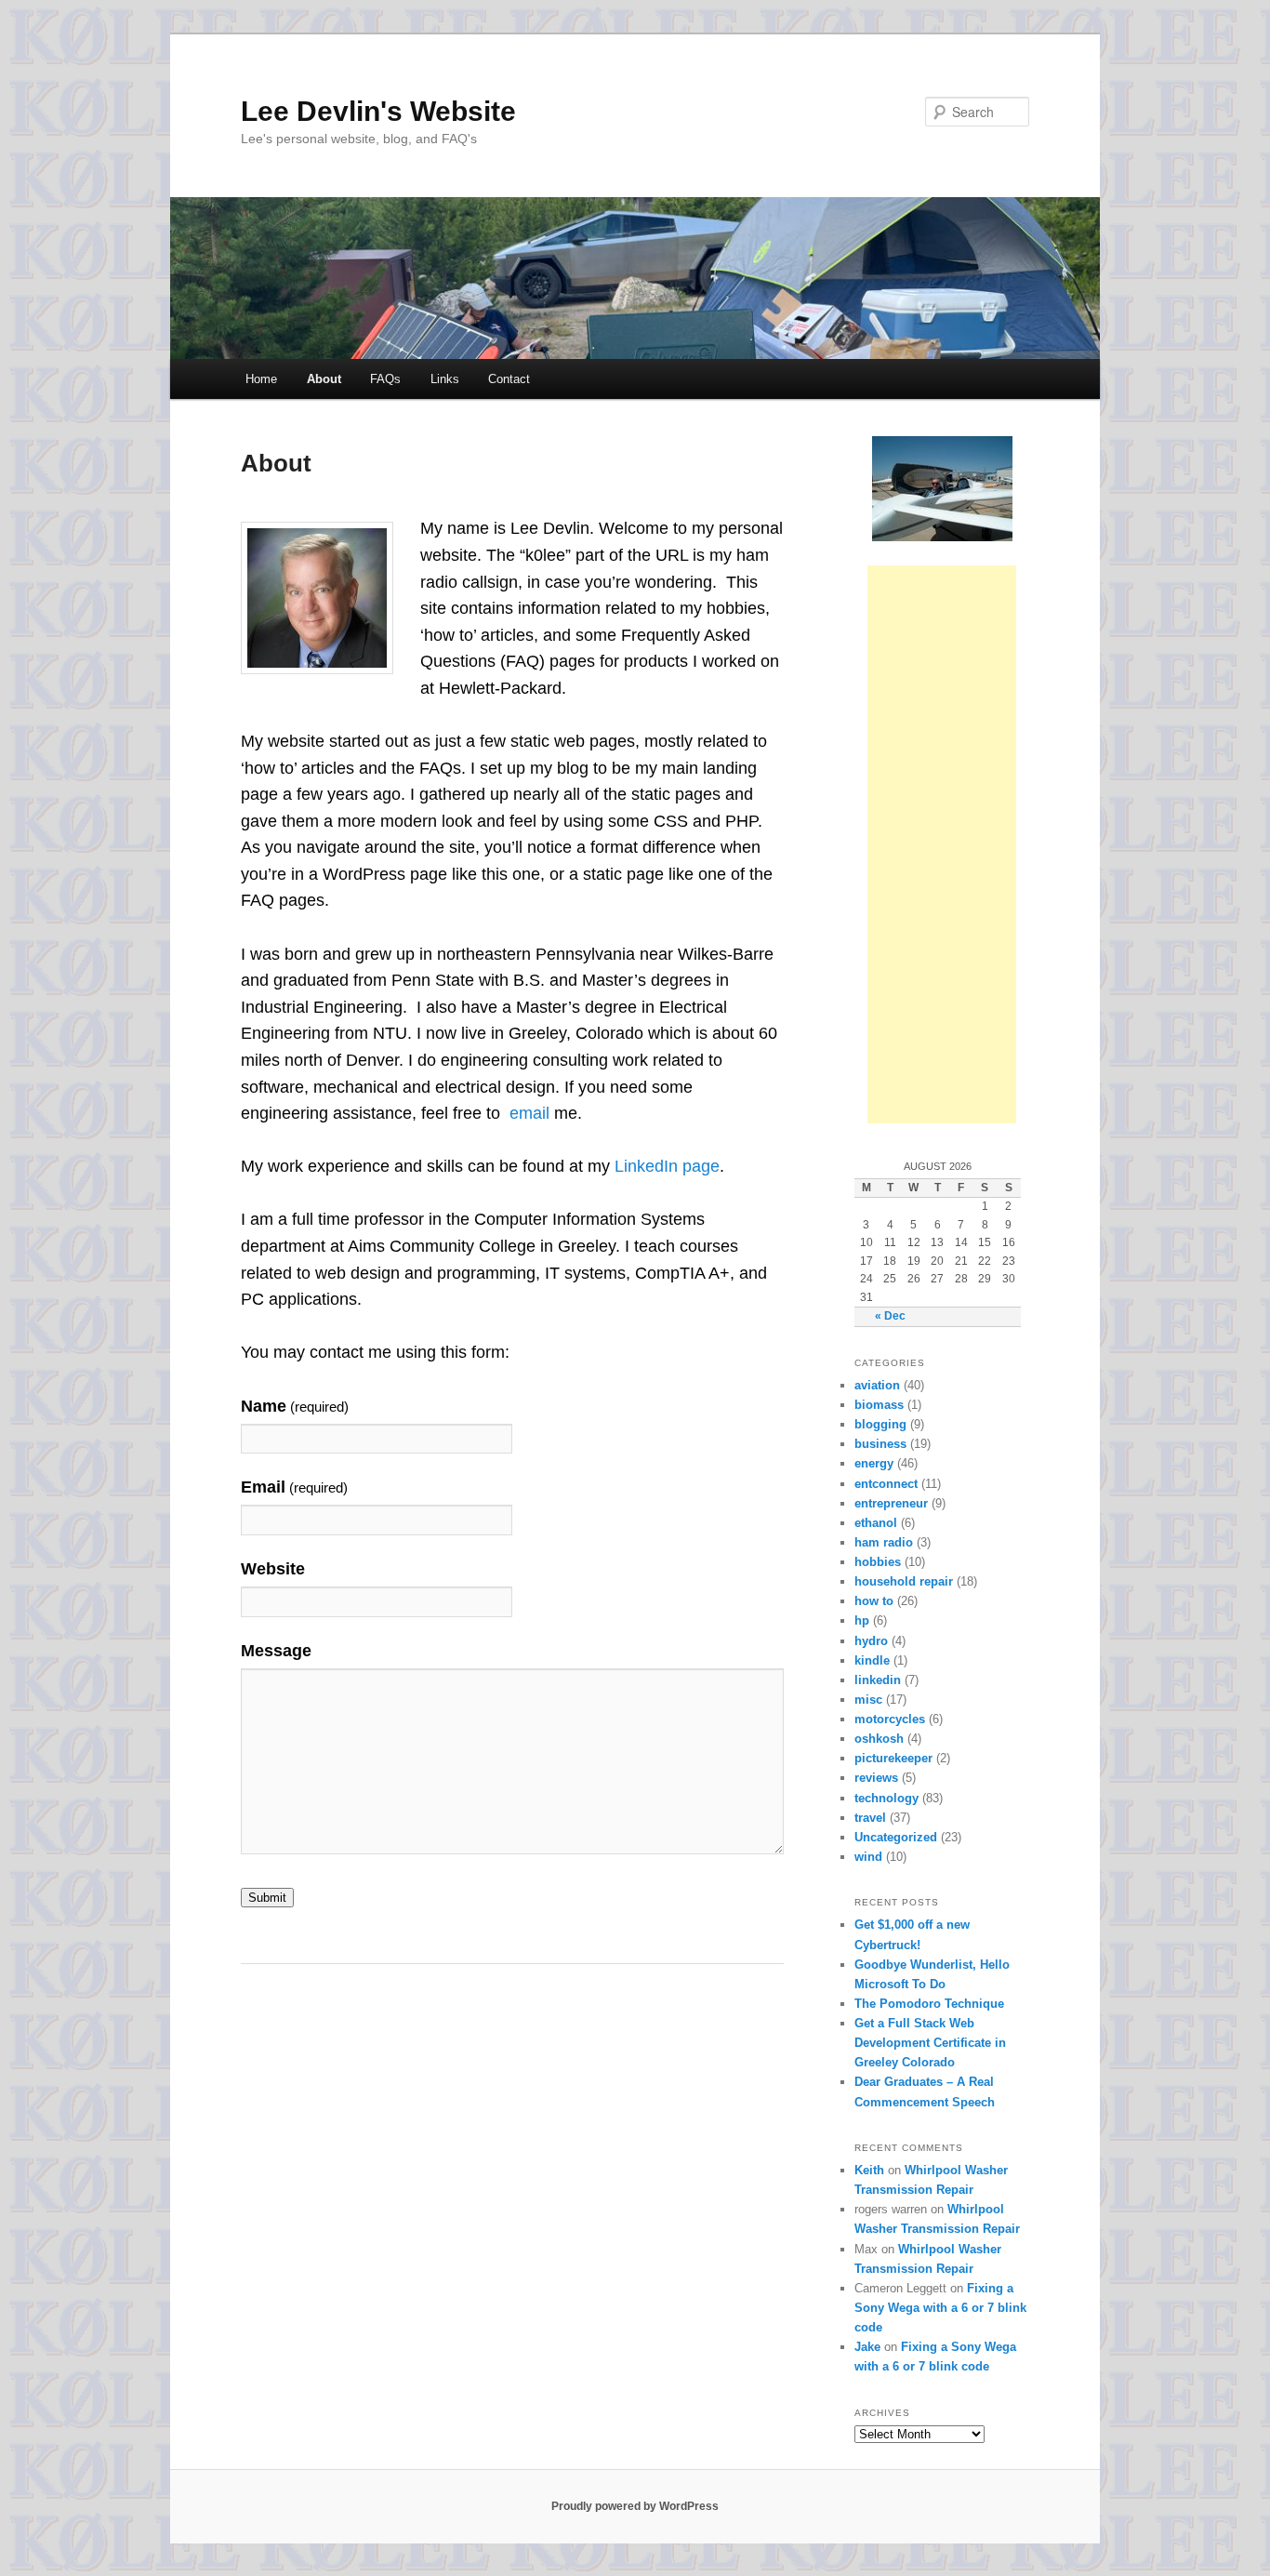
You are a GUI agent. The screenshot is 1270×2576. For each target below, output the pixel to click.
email (529, 1113)
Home (261, 379)
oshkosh (879, 1739)
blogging (880, 1424)
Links (445, 379)
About (324, 379)
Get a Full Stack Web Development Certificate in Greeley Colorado (930, 2043)
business (880, 1444)
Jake (867, 2347)
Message (276, 1651)
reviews (876, 1778)
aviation (877, 1385)
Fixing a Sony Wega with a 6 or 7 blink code (940, 2308)
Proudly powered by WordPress (635, 2506)
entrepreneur (891, 1503)
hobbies (878, 1562)
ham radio (884, 1542)
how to (874, 1601)
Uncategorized (896, 1837)
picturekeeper (893, 1758)
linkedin (878, 1680)
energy (874, 1463)
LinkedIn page (667, 1166)
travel (870, 1818)
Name (295, 1406)
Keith (869, 2170)
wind (868, 1857)
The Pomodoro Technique (929, 2004)
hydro (871, 1641)
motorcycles (890, 1719)
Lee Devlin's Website (378, 111)
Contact (509, 379)
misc (868, 1700)
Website (273, 1569)
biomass (879, 1405)
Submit (267, 1898)
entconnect (886, 1484)
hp (862, 1620)
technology (886, 1798)
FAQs (385, 379)
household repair (904, 1581)
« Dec (890, 1316)
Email (294, 1487)
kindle (872, 1660)
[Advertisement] (942, 844)
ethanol (876, 1523)
